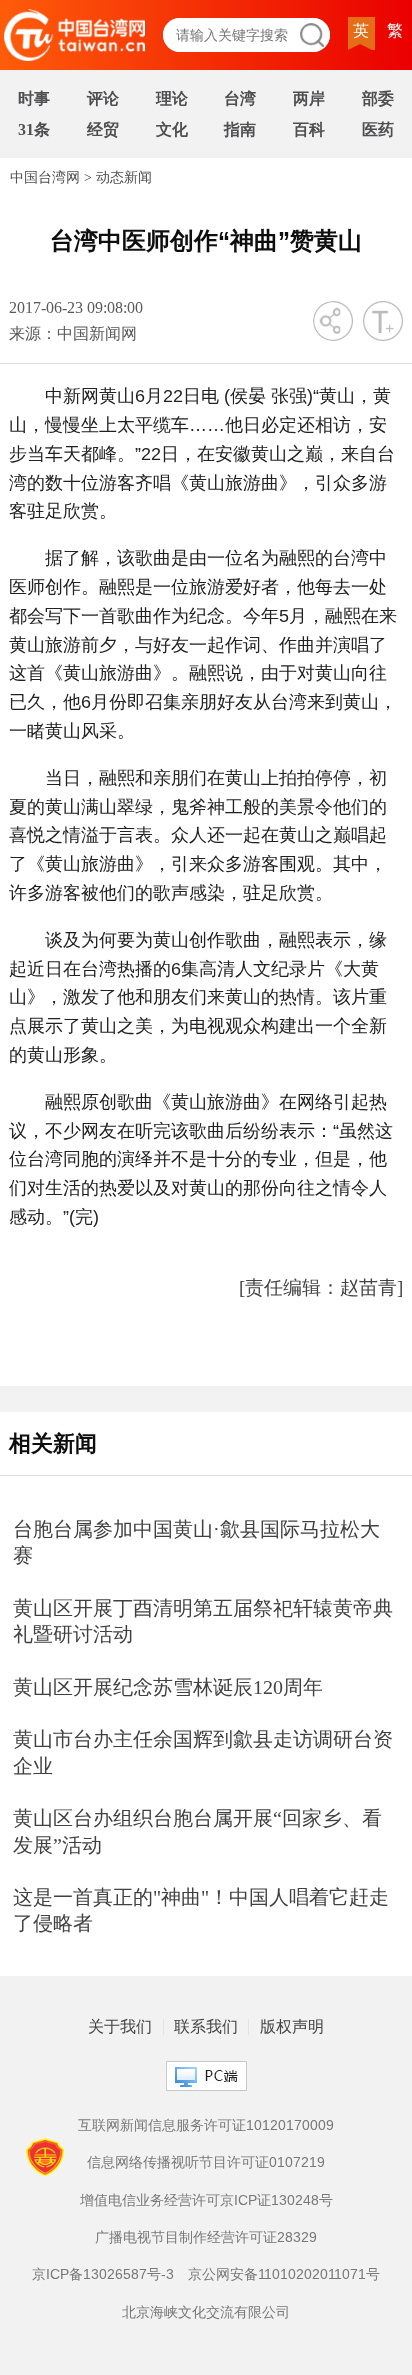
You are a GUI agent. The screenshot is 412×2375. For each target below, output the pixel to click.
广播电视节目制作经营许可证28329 (206, 2237)
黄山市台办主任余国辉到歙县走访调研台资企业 (203, 1752)
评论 (103, 98)
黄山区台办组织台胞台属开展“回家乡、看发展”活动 (197, 1831)
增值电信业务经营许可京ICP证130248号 (206, 2200)
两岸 (309, 98)
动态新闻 (124, 177)
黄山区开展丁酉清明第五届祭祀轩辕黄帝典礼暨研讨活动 (203, 1621)
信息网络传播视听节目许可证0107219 (206, 2162)
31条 (34, 129)
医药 (378, 129)
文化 (172, 129)
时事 (34, 98)
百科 (309, 129)
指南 (240, 129)
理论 (172, 98)
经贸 (103, 129)
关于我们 (120, 2027)
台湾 (240, 98)
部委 (378, 98)
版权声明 (292, 2027)
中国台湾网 (45, 177)
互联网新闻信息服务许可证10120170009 (206, 2125)
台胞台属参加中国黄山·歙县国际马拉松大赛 (196, 1542)
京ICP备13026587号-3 (103, 2274)
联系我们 (206, 2027)
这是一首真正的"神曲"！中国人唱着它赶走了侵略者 (201, 1910)
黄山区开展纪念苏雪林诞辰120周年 (168, 1687)
